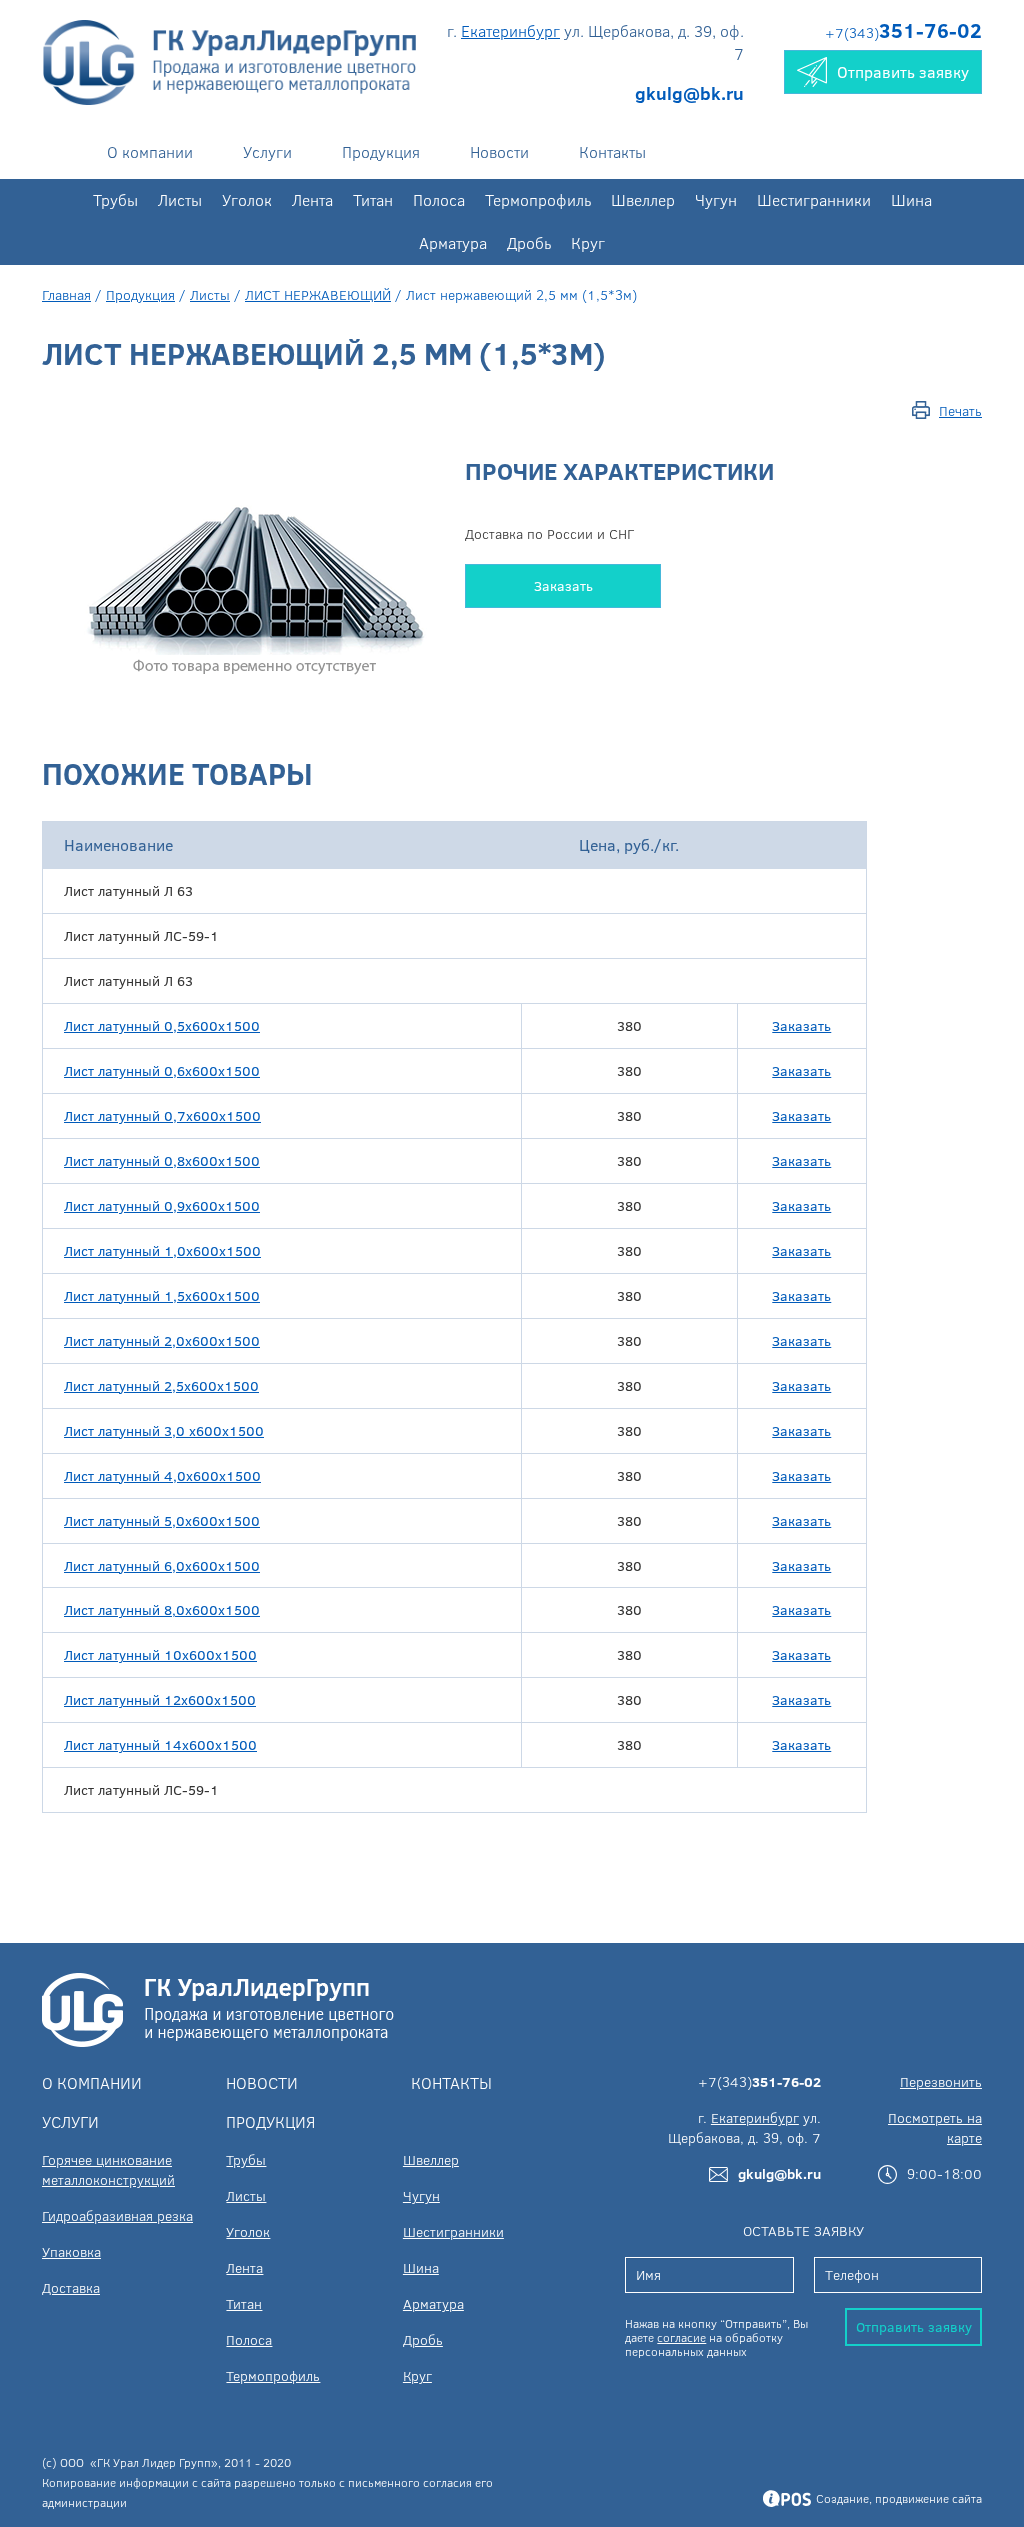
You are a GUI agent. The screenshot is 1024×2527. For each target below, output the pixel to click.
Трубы (115, 199)
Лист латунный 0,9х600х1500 (162, 1205)
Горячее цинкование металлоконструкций (108, 2169)
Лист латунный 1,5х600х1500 (162, 1295)
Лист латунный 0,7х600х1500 (162, 1115)
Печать (960, 410)
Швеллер (643, 199)
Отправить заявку (914, 2326)
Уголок (247, 199)
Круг (588, 242)
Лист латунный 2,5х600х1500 (161, 1385)
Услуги (267, 151)
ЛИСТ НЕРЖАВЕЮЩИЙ (318, 294)
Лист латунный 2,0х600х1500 (162, 1340)
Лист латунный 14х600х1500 (160, 1744)
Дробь (529, 242)
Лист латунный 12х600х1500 (160, 1699)
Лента (312, 199)
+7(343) (903, 32)
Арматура (453, 242)
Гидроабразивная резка (117, 2215)
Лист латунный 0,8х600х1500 (162, 1160)
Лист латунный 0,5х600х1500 (162, 1025)
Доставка (71, 2287)
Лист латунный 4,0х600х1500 (162, 1475)
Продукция (381, 151)
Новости (499, 151)
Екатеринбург (510, 30)
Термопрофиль (538, 199)
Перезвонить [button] (941, 2081)
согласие (681, 2337)
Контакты (612, 151)
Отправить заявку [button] (903, 71)
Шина (911, 199)
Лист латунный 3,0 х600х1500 (164, 1430)
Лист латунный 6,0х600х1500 (162, 1565)
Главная (66, 294)
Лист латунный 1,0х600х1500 (162, 1250)
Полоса (439, 199)
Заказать (563, 585)
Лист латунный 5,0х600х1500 (162, 1520)
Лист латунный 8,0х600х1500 (162, 1609)
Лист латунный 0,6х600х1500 (162, 1070)
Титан (373, 199)
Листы (180, 199)
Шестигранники (814, 199)
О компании (150, 151)
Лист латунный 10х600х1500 (160, 1654)
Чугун (716, 199)
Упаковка (71, 2251)
